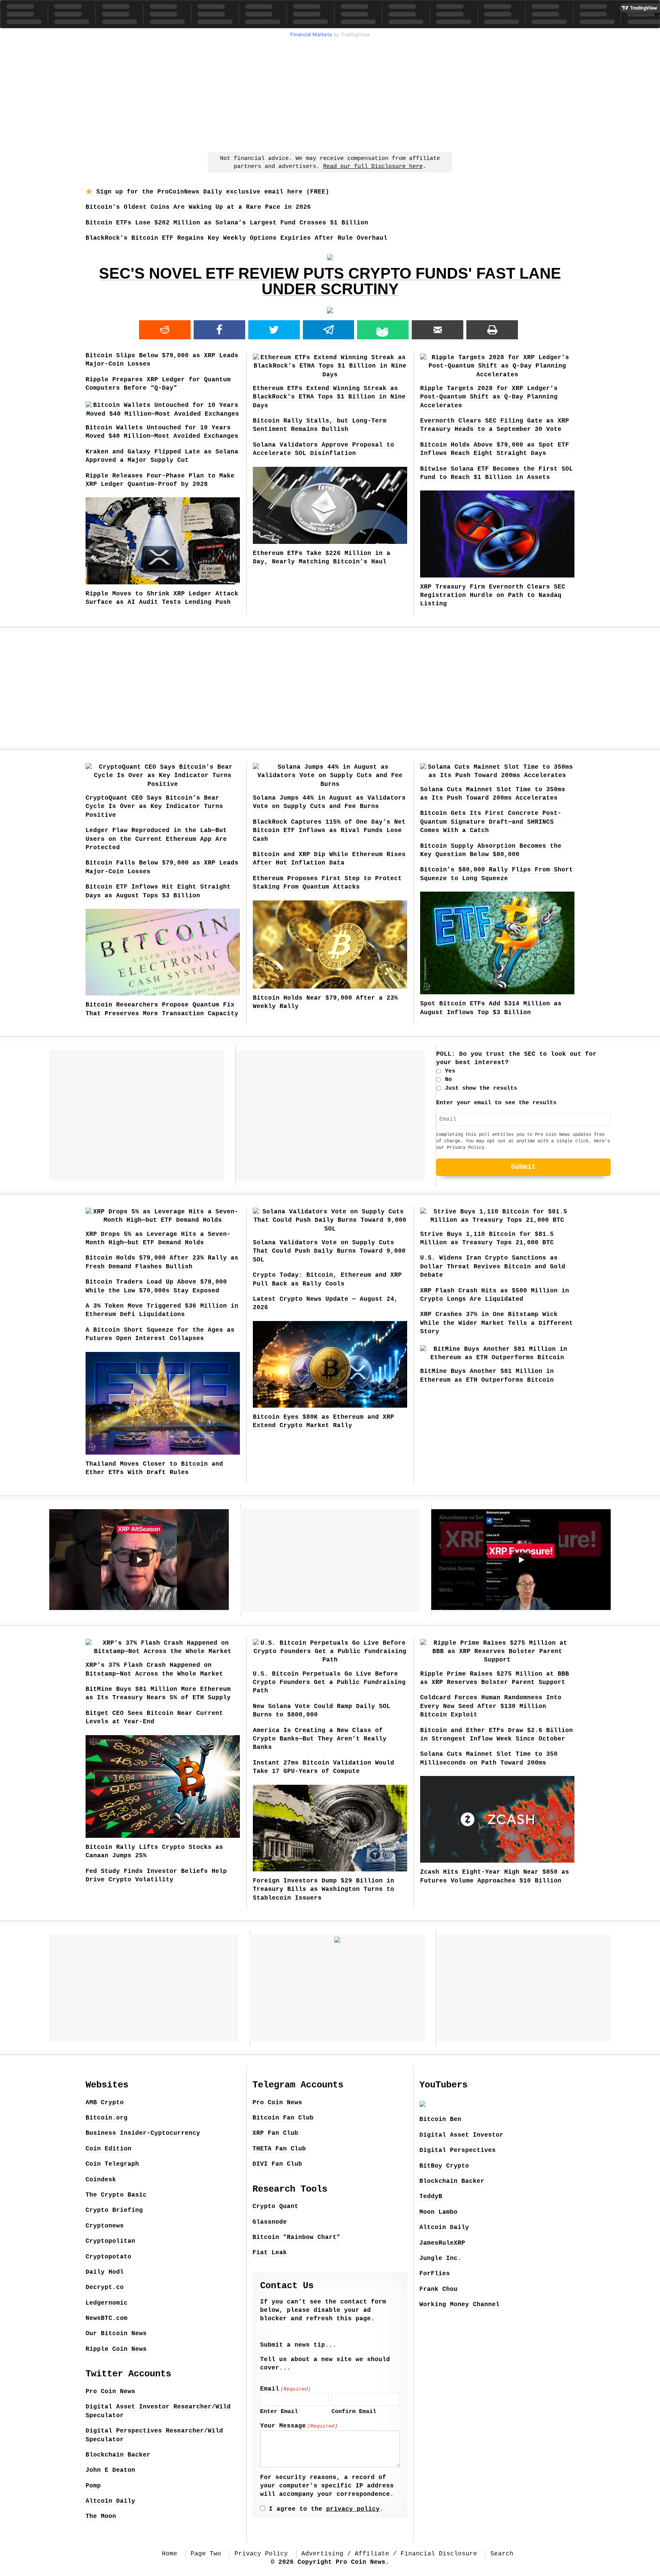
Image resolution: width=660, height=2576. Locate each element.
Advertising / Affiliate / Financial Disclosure (389, 2554)
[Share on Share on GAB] (383, 330)
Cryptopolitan (110, 2241)
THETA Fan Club (279, 2149)
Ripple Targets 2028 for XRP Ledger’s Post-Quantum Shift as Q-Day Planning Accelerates (489, 397)
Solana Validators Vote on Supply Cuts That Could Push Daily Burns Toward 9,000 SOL (329, 1251)
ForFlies (435, 2274)
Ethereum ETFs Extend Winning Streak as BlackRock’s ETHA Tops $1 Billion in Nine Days (329, 397)
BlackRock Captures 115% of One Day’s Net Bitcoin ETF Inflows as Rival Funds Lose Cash (329, 831)
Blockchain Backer (118, 2455)
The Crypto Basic (116, 2195)
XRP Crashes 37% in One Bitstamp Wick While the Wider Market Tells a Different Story (497, 1323)
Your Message (299, 2426)
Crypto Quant (275, 2207)
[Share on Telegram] (329, 330)
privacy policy (353, 2509)
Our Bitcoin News (116, 2334)
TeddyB (431, 2197)
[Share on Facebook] (219, 330)
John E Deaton (110, 2470)
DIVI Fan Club (277, 2164)
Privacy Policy (466, 1148)
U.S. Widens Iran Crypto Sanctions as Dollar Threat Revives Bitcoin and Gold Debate (493, 1267)
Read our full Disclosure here (373, 167)
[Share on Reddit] (165, 330)
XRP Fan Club (275, 2133)
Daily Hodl (105, 2272)
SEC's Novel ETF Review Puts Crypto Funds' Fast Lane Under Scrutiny (330, 281)
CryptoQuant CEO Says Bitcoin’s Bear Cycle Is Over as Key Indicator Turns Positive (154, 807)
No (448, 1080)
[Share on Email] (438, 330)
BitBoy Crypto (444, 2166)
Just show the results (481, 1088)
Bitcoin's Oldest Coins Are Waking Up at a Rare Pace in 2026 (198, 207)
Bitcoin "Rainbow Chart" (296, 2237)
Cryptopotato (108, 2257)
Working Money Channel (459, 2305)
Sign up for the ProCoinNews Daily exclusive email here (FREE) (211, 192)
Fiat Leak (270, 2253)
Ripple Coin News (116, 2349)
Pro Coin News (110, 2392)
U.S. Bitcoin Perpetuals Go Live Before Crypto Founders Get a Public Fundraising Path (329, 1683)
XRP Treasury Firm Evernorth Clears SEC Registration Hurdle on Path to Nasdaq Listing (493, 596)
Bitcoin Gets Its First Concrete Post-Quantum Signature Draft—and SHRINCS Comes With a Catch (491, 822)
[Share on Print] (492, 330)
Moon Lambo (438, 2212)
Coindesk (101, 2180)
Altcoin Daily (110, 2501)
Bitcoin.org (107, 2118)
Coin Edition (108, 2149)
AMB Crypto (105, 2103)
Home (170, 2554)
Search (502, 2554)
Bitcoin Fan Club (283, 2118)
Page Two (206, 2554)
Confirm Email (354, 2412)
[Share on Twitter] (274, 330)
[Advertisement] (330, 94)
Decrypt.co (105, 2287)
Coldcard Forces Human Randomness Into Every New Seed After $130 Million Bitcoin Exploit (491, 1706)
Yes (450, 1071)
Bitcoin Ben (440, 2120)
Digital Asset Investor (461, 2135)
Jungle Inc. (440, 2258)
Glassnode (270, 2222)
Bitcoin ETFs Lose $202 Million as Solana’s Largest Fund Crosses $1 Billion (227, 223)
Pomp (93, 2486)
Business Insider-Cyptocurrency (143, 2133)
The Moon (101, 2516)
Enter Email (279, 2412)
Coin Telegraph (112, 2164)
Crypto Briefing (114, 2210)
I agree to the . (326, 2509)
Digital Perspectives (458, 2150)
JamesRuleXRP (442, 2243)
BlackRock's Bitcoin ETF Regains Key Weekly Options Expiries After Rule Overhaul (236, 238)
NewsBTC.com (107, 2318)
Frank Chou (438, 2289)
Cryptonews (105, 2226)
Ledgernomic (107, 2303)
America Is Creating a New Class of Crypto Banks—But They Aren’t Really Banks (320, 1739)
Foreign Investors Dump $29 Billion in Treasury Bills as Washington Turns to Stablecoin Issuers (324, 1890)
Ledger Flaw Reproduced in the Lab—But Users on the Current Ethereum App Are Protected (156, 839)
